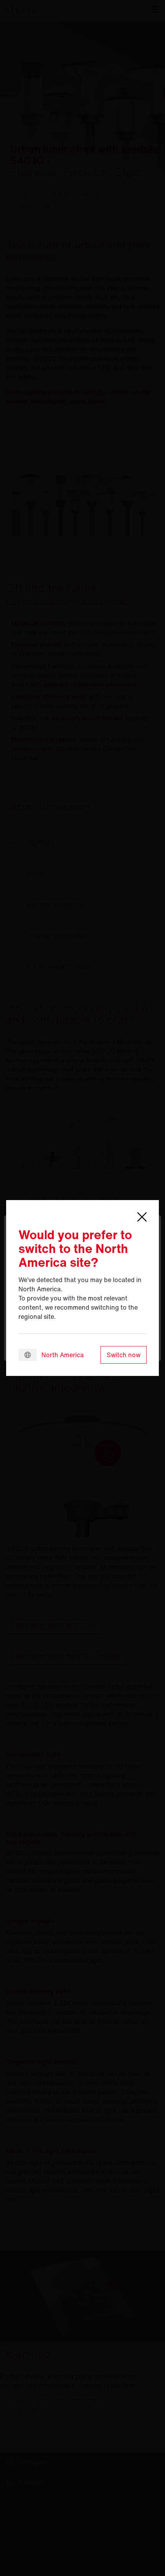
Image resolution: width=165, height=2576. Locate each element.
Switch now (124, 1355)
